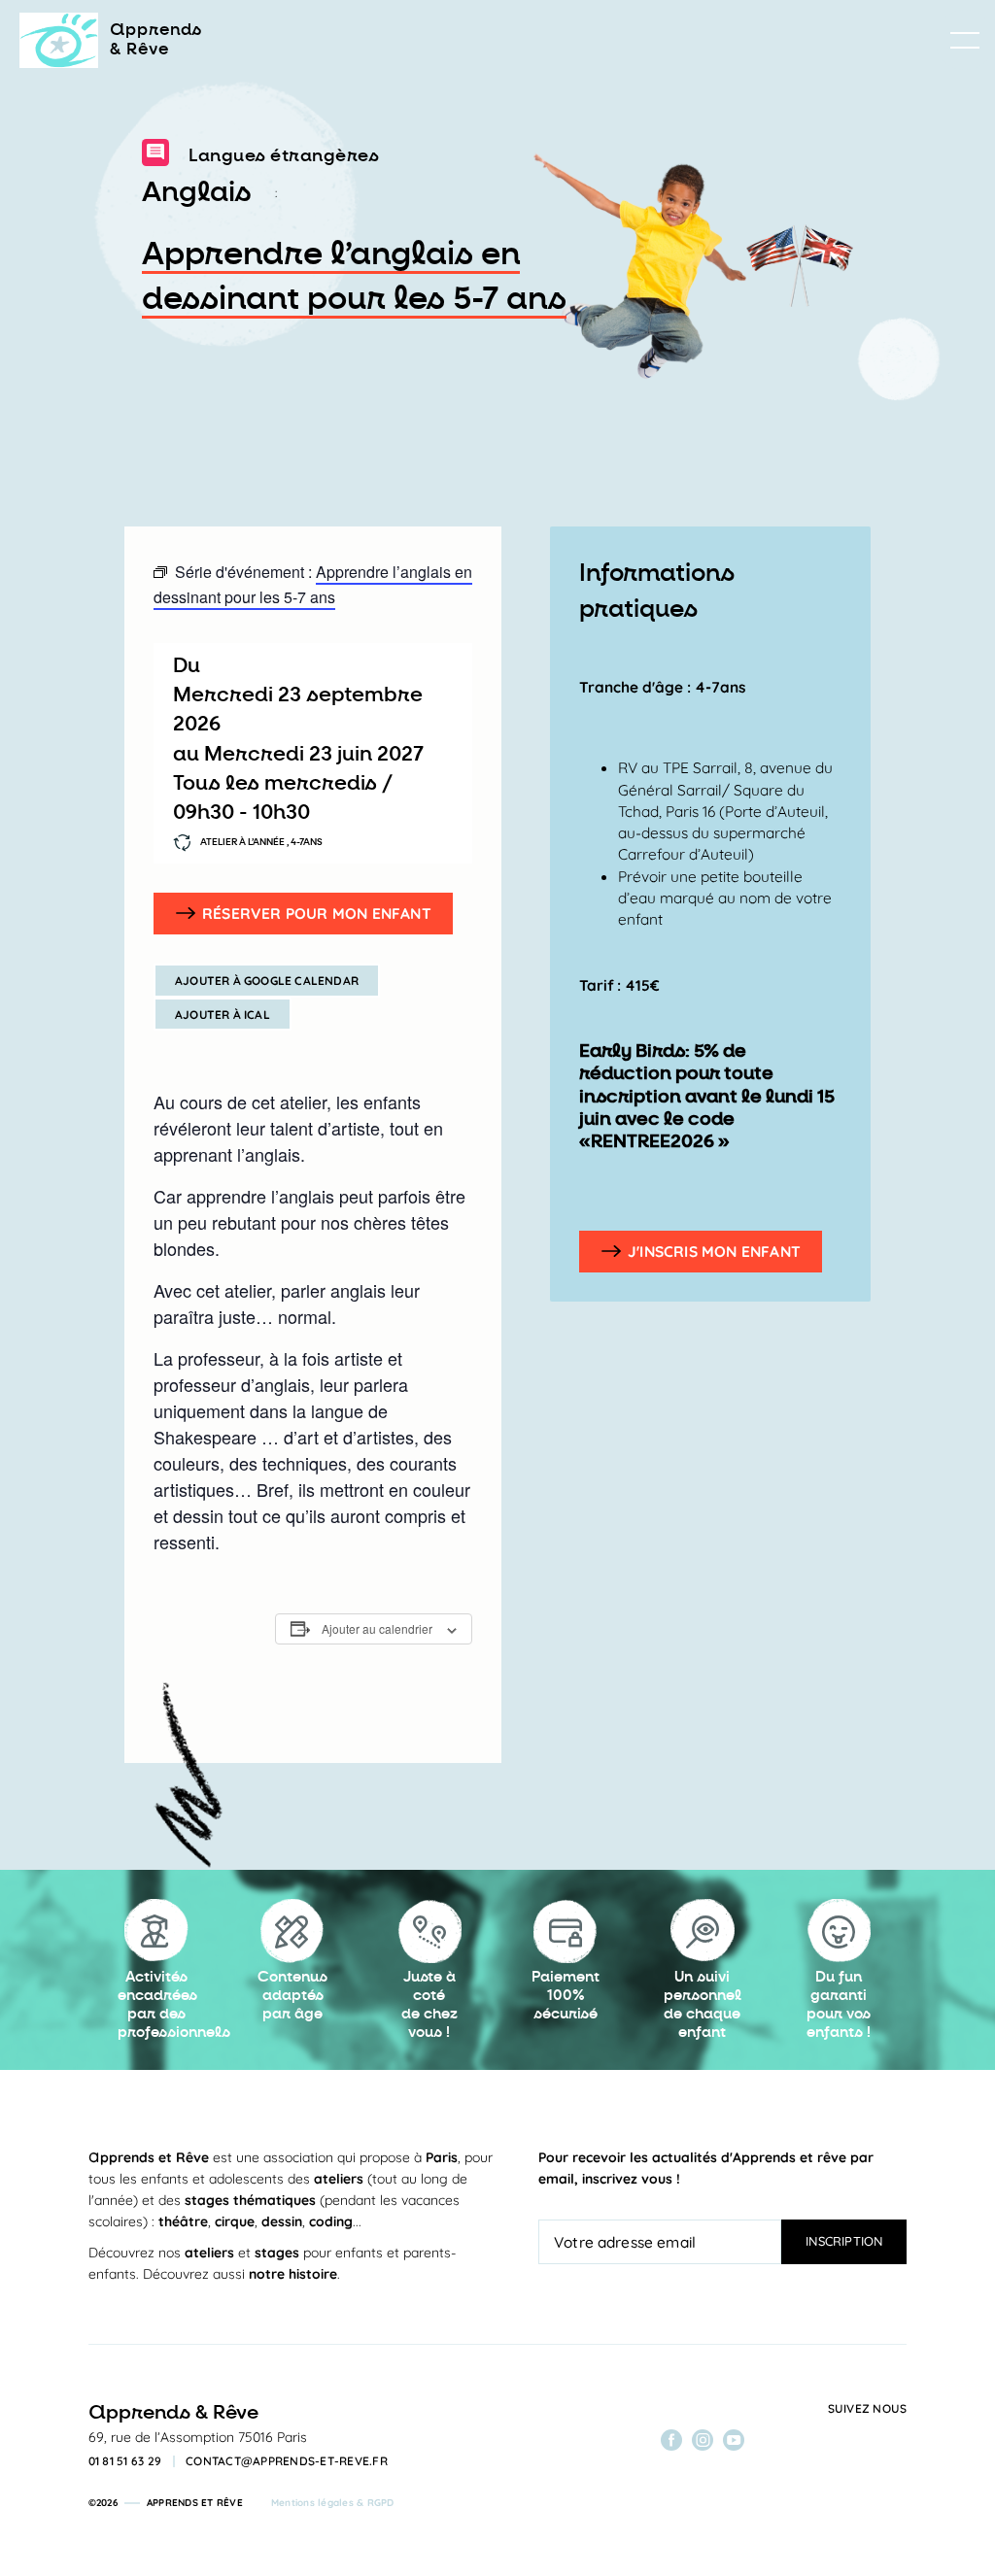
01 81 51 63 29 (125, 2461)
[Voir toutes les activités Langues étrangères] (155, 156)
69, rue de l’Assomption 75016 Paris (198, 2437)
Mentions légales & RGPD (333, 2503)
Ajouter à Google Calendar (267, 981)
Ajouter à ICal (223, 1015)
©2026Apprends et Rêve (166, 2503)
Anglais (196, 192)
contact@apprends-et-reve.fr (287, 2461)
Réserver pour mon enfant (317, 913)
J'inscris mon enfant (714, 1251)
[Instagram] (703, 2440)
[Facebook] (671, 2440)
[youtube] (734, 2440)
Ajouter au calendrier (377, 1628)
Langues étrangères (284, 155)
